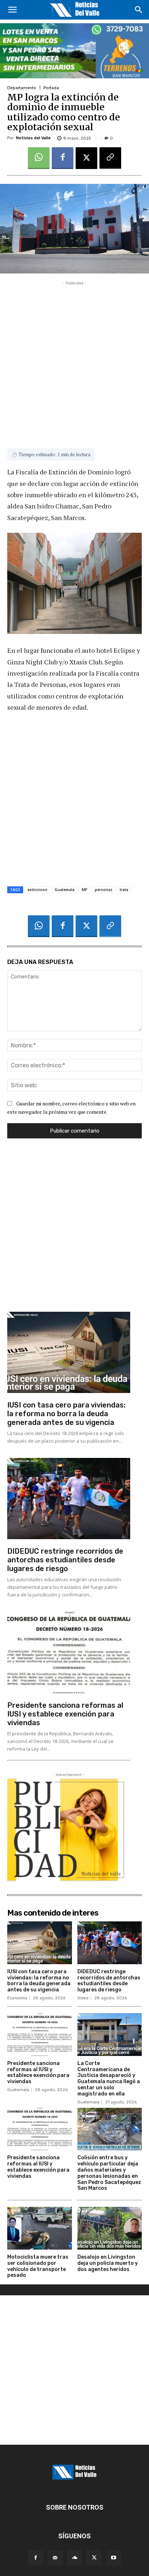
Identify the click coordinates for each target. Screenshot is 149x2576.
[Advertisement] (74, 362)
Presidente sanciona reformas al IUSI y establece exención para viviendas (65, 1714)
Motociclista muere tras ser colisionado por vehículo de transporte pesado (38, 2266)
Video (83, 1998)
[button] (12, 10)
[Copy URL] (110, 158)
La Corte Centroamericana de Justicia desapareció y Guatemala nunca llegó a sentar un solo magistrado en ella (109, 2079)
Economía (17, 1998)
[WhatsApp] (39, 158)
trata (124, 890)
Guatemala (65, 890)
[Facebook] (63, 158)
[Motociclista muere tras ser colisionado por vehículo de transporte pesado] (40, 2228)
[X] (86, 158)
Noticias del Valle (33, 138)
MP (85, 890)
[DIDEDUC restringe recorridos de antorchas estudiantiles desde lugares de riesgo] (69, 1499)
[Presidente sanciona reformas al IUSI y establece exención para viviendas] (69, 1652)
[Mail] (55, 2558)
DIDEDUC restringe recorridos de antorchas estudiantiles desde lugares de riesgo (65, 1560)
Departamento (22, 88)
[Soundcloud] (74, 2558)
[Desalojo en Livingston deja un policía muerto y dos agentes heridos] (110, 2228)
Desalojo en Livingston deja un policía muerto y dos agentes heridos (108, 2263)
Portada (51, 88)
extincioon (37, 890)
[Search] (139, 10)
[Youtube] (114, 2558)
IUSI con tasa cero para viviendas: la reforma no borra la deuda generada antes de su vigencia (66, 1414)
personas (104, 890)
